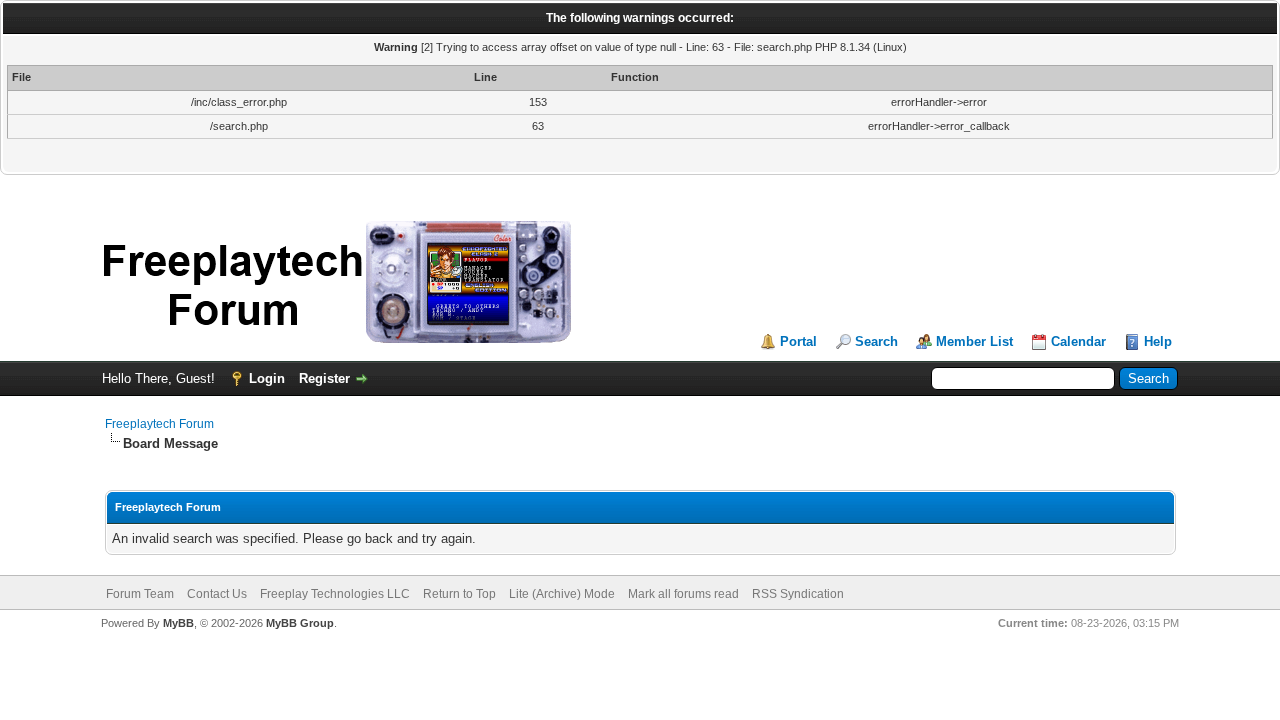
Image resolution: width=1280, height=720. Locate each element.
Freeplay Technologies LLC (335, 594)
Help (1158, 341)
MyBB (178, 623)
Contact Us (217, 594)
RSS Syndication (798, 594)
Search (876, 341)
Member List (974, 341)
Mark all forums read (683, 594)
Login (267, 378)
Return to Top (459, 594)
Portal (798, 341)
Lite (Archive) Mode (562, 594)
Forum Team (140, 594)
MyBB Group (300, 623)
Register (324, 378)
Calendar (1078, 341)
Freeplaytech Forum (159, 424)
